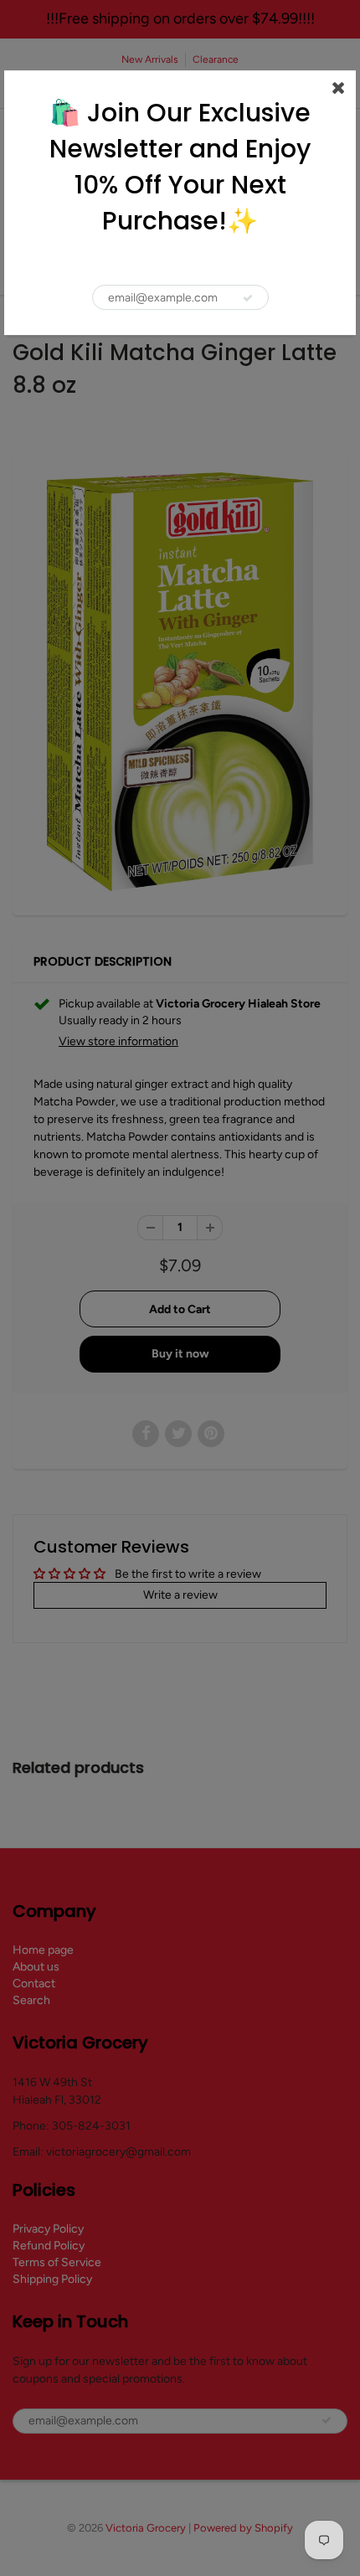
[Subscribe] (248, 298)
